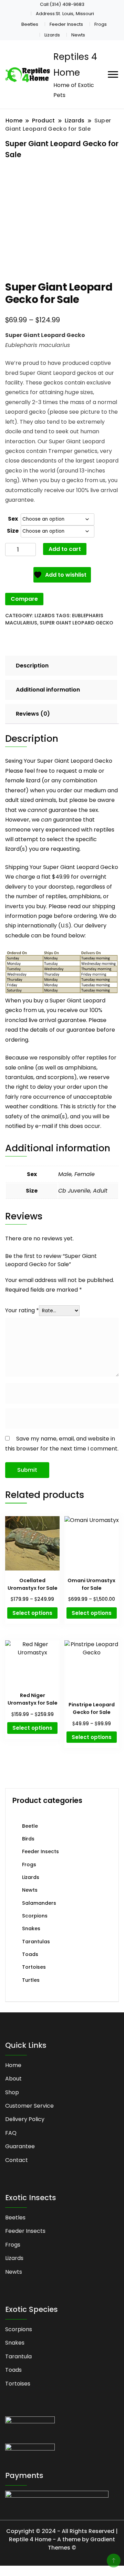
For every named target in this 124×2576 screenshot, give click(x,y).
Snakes (31, 1928)
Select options (32, 1613)
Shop (12, 2092)
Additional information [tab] (48, 690)
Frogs (101, 24)
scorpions (61, 1077)
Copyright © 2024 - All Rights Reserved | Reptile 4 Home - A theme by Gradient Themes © (62, 2539)
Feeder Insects (66, 24)
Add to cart (65, 549)
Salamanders (39, 1903)
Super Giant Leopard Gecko (76, 623)
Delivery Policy (25, 2119)
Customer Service (29, 2106)
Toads (30, 1954)
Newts (78, 35)
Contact (17, 2160)
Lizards (52, 35)
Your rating (22, 1310)
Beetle (30, 1826)
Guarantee (20, 2146)
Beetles (30, 24)
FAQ (11, 2133)
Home (13, 2065)
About (13, 2079)
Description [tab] (32, 666)
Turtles (31, 1980)
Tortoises (34, 1967)
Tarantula (18, 2356)
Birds (28, 1839)
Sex (13, 519)
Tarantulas (36, 1942)
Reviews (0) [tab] (33, 714)
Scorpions (35, 1916)
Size (13, 531)
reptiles (97, 1058)
